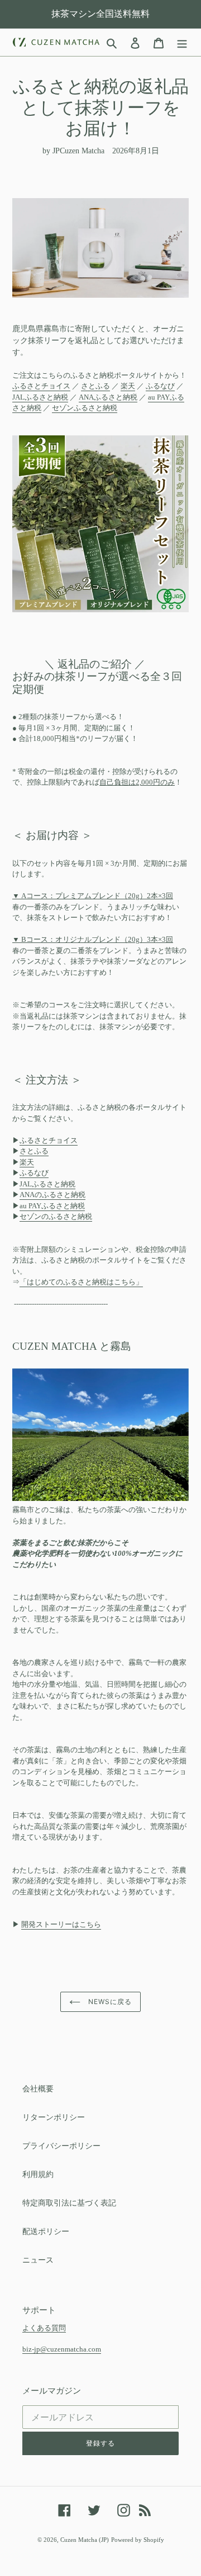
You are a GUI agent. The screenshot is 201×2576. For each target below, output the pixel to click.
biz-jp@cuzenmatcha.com (62, 2349)
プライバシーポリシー (61, 2146)
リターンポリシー (54, 2117)
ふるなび (160, 386)
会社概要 (38, 2089)
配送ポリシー (46, 2232)
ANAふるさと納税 (108, 397)
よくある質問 (44, 2328)
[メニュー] (182, 43)
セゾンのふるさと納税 (56, 1216)
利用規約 (38, 2174)
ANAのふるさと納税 (52, 1195)
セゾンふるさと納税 (85, 408)
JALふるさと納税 (40, 397)
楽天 (128, 386)
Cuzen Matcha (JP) (85, 2540)
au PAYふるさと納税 (52, 1206)
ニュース (38, 2260)
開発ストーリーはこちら (61, 1924)
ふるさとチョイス (41, 386)
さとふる (95, 386)
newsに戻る (109, 2002)
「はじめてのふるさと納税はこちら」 (81, 1282)
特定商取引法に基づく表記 (69, 2203)
